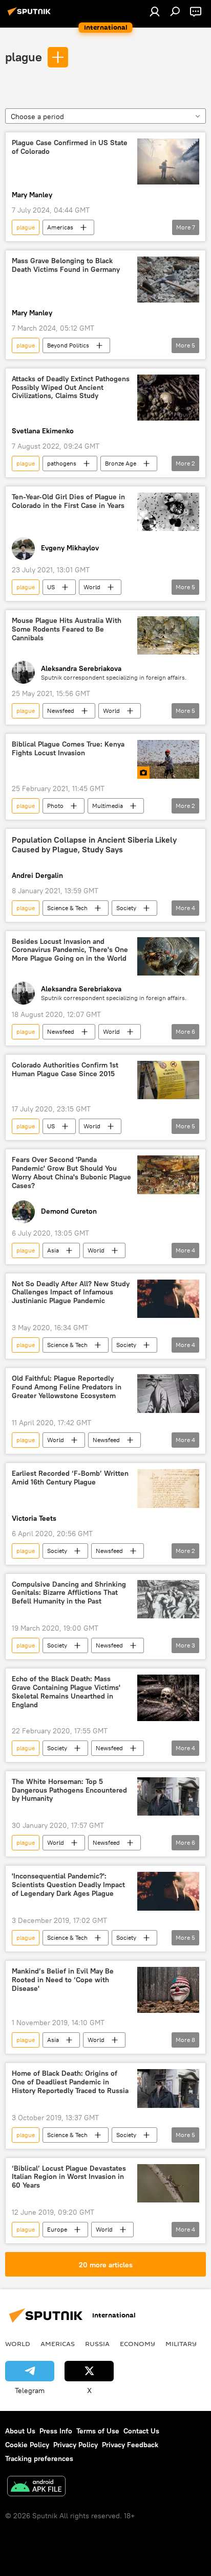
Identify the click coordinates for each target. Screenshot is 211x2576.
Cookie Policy (27, 2445)
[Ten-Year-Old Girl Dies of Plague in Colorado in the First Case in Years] (168, 512)
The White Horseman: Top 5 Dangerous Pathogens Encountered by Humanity (69, 1790)
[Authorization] (155, 11)
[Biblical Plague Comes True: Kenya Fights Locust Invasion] (168, 759)
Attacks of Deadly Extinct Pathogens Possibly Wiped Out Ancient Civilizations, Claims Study (71, 388)
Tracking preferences (39, 2458)
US (51, 587)
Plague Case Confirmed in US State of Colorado (70, 147)
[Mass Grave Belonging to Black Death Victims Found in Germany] (168, 280)
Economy (138, 2343)
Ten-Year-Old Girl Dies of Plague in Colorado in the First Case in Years (68, 501)
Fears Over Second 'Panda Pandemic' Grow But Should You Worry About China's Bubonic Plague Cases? (71, 1173)
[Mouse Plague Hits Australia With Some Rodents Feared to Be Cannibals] (168, 635)
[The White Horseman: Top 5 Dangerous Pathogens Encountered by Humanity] (168, 1796)
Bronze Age (121, 463)
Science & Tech (67, 908)
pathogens (62, 463)
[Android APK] (36, 2487)
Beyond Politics (68, 345)
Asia (53, 1250)
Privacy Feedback (130, 2445)
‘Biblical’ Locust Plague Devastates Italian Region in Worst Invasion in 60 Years (69, 2177)
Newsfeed (61, 711)
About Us (20, 2431)
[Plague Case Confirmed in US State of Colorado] (168, 161)
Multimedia (108, 806)
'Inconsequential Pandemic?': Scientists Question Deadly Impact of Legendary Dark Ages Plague (68, 1885)
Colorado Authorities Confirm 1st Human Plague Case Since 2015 (65, 1070)
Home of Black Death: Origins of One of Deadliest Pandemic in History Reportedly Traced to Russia (70, 2082)
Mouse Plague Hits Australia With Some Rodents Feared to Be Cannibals (67, 629)
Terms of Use (98, 2431)
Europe (57, 2229)
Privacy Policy (76, 2445)
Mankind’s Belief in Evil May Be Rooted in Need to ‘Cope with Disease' (63, 1980)
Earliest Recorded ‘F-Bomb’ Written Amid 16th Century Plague (70, 1478)
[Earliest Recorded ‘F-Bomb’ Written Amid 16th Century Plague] (168, 1489)
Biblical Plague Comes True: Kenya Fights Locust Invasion (68, 749)
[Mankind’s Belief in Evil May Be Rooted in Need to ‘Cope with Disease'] (168, 1990)
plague (24, 57)
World (92, 587)
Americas (60, 227)
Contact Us (141, 2431)
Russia (97, 2343)
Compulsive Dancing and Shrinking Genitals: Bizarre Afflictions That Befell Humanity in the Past (69, 1593)
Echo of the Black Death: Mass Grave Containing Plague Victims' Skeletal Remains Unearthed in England (66, 1692)
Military (181, 2343)
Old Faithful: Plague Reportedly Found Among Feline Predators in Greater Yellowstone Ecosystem (67, 1387)
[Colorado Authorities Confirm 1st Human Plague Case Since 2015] (168, 1080)
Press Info (56, 2431)
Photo (55, 806)
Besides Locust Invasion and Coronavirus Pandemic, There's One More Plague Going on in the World (70, 950)
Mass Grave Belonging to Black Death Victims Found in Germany (66, 265)
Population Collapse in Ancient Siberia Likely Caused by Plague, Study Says (94, 845)
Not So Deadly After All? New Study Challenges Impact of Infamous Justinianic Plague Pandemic (71, 1293)
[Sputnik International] (31, 15)
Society (126, 908)
